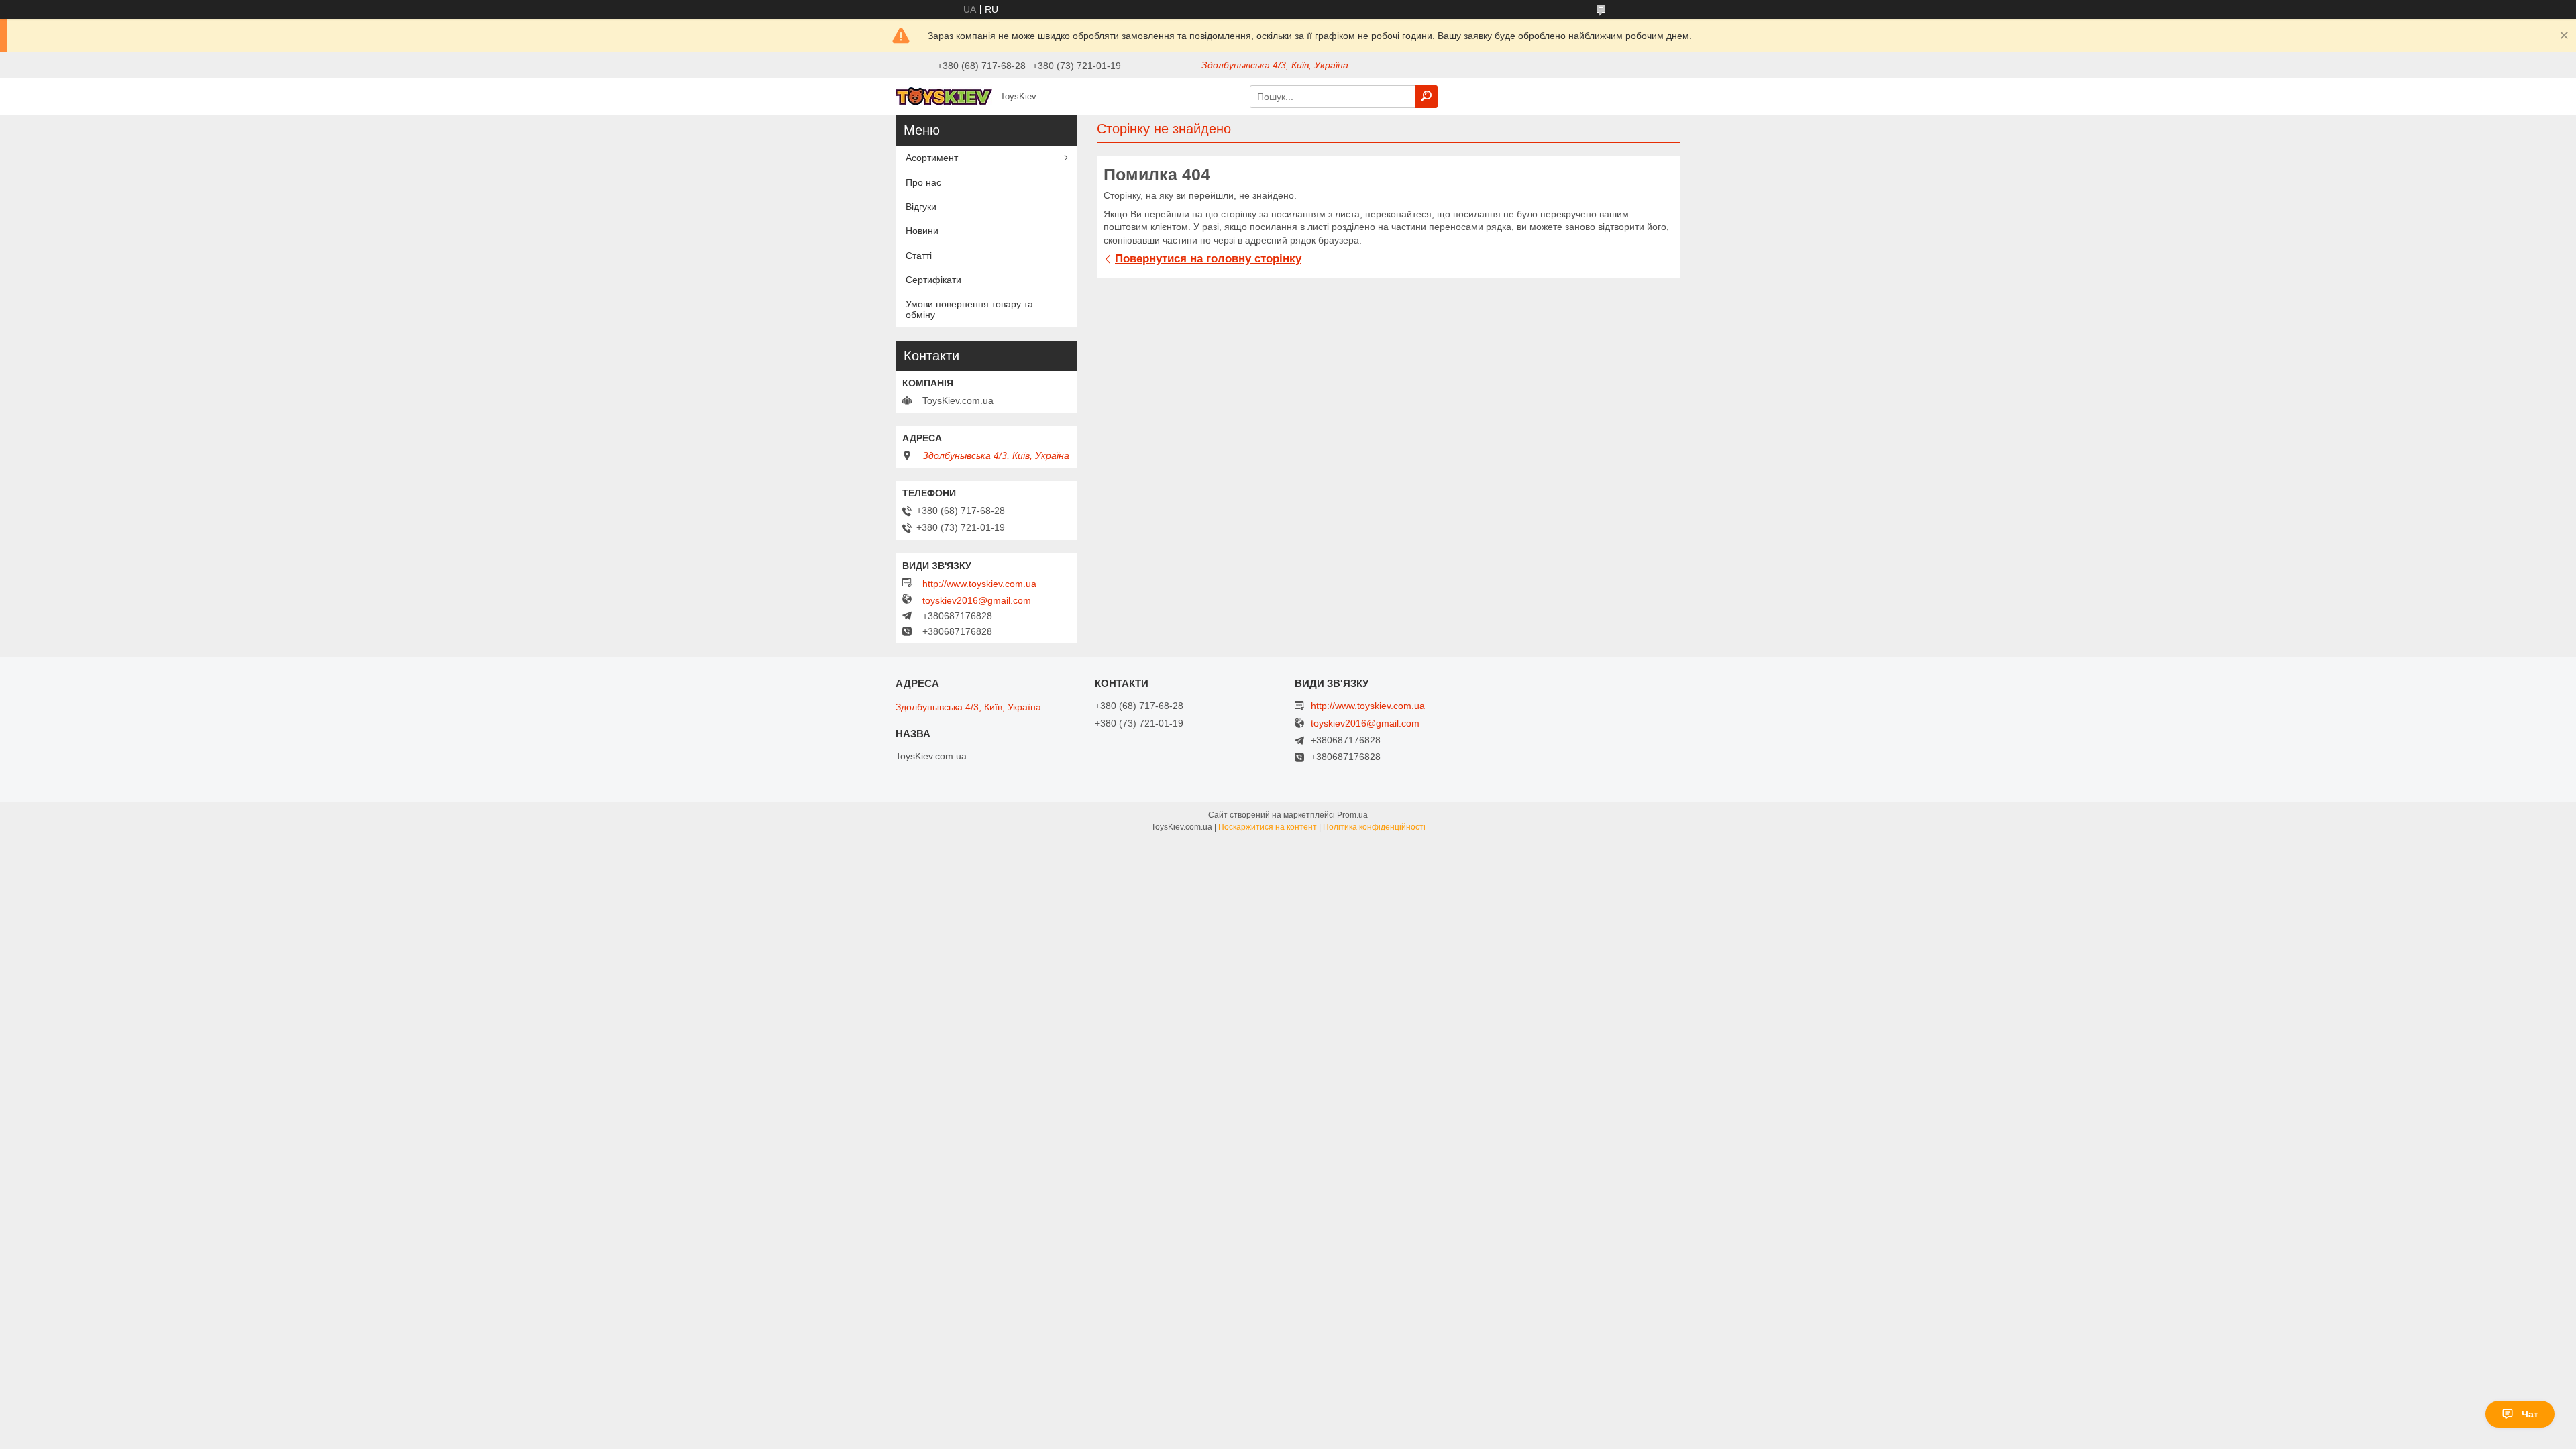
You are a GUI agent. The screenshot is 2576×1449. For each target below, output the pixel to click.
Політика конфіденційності (1374, 827)
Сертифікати (933, 280)
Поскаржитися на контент (1268, 827)
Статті (919, 256)
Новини (922, 231)
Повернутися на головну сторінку (1208, 259)
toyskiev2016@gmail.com (977, 600)
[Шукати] (1426, 97)
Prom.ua (1352, 815)
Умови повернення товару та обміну (969, 309)
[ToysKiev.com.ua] (944, 96)
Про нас (923, 182)
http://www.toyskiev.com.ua (979, 584)
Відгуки (921, 207)
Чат (2530, 1414)
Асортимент (932, 158)
